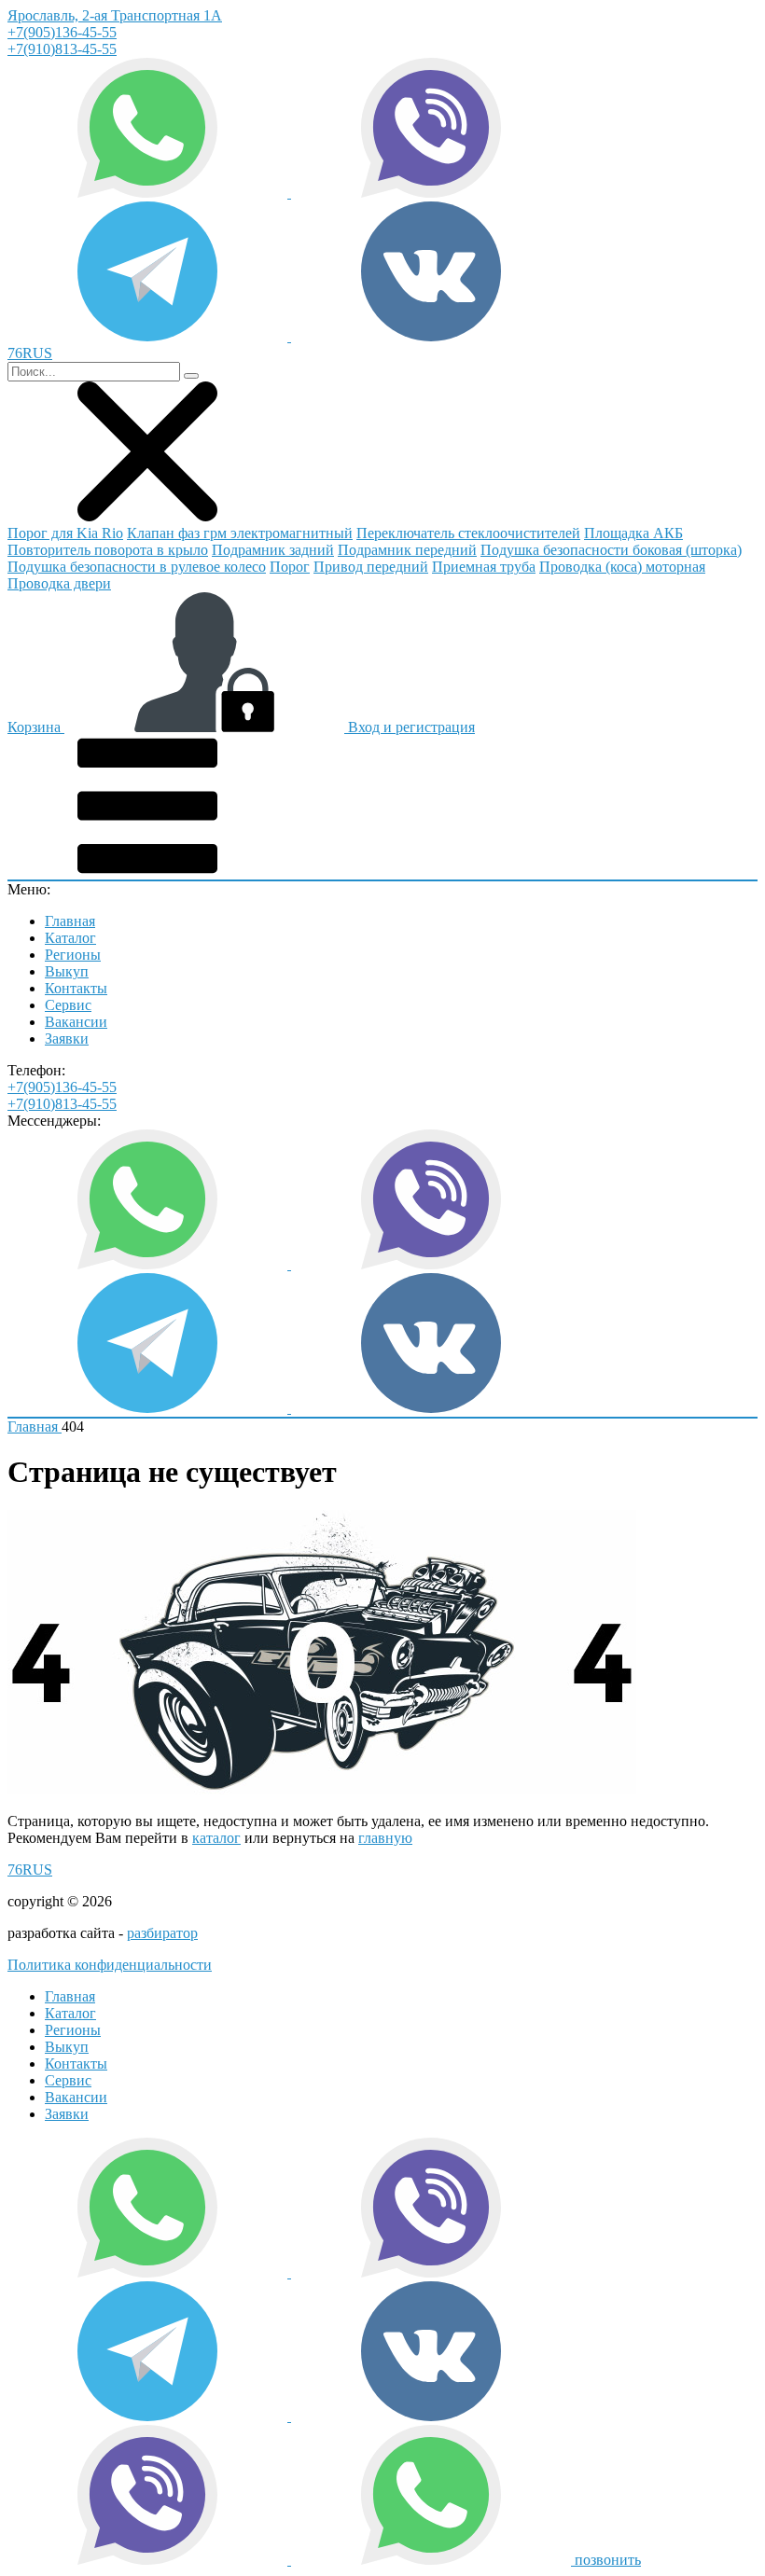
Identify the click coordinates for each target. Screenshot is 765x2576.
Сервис (68, 1005)
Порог (290, 567)
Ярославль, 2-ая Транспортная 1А (115, 15)
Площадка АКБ (633, 533)
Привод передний (371, 567)
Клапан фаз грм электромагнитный (240, 533)
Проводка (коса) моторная (622, 567)
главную (385, 1838)
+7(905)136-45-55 (62, 32)
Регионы (73, 955)
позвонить (608, 2560)
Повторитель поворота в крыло (108, 550)
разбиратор (162, 1933)
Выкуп (67, 971)
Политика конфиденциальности (110, 1965)
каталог (216, 1838)
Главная (70, 921)
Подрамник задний (273, 550)
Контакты (76, 988)
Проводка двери (59, 583)
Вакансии (76, 1022)
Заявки (67, 1039)
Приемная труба (484, 567)
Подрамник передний (407, 550)
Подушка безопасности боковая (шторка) (611, 550)
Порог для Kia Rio (65, 533)
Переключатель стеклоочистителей (468, 533)
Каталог (70, 938)
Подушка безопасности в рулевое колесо (137, 567)
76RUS (30, 1870)
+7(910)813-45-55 (62, 49)
